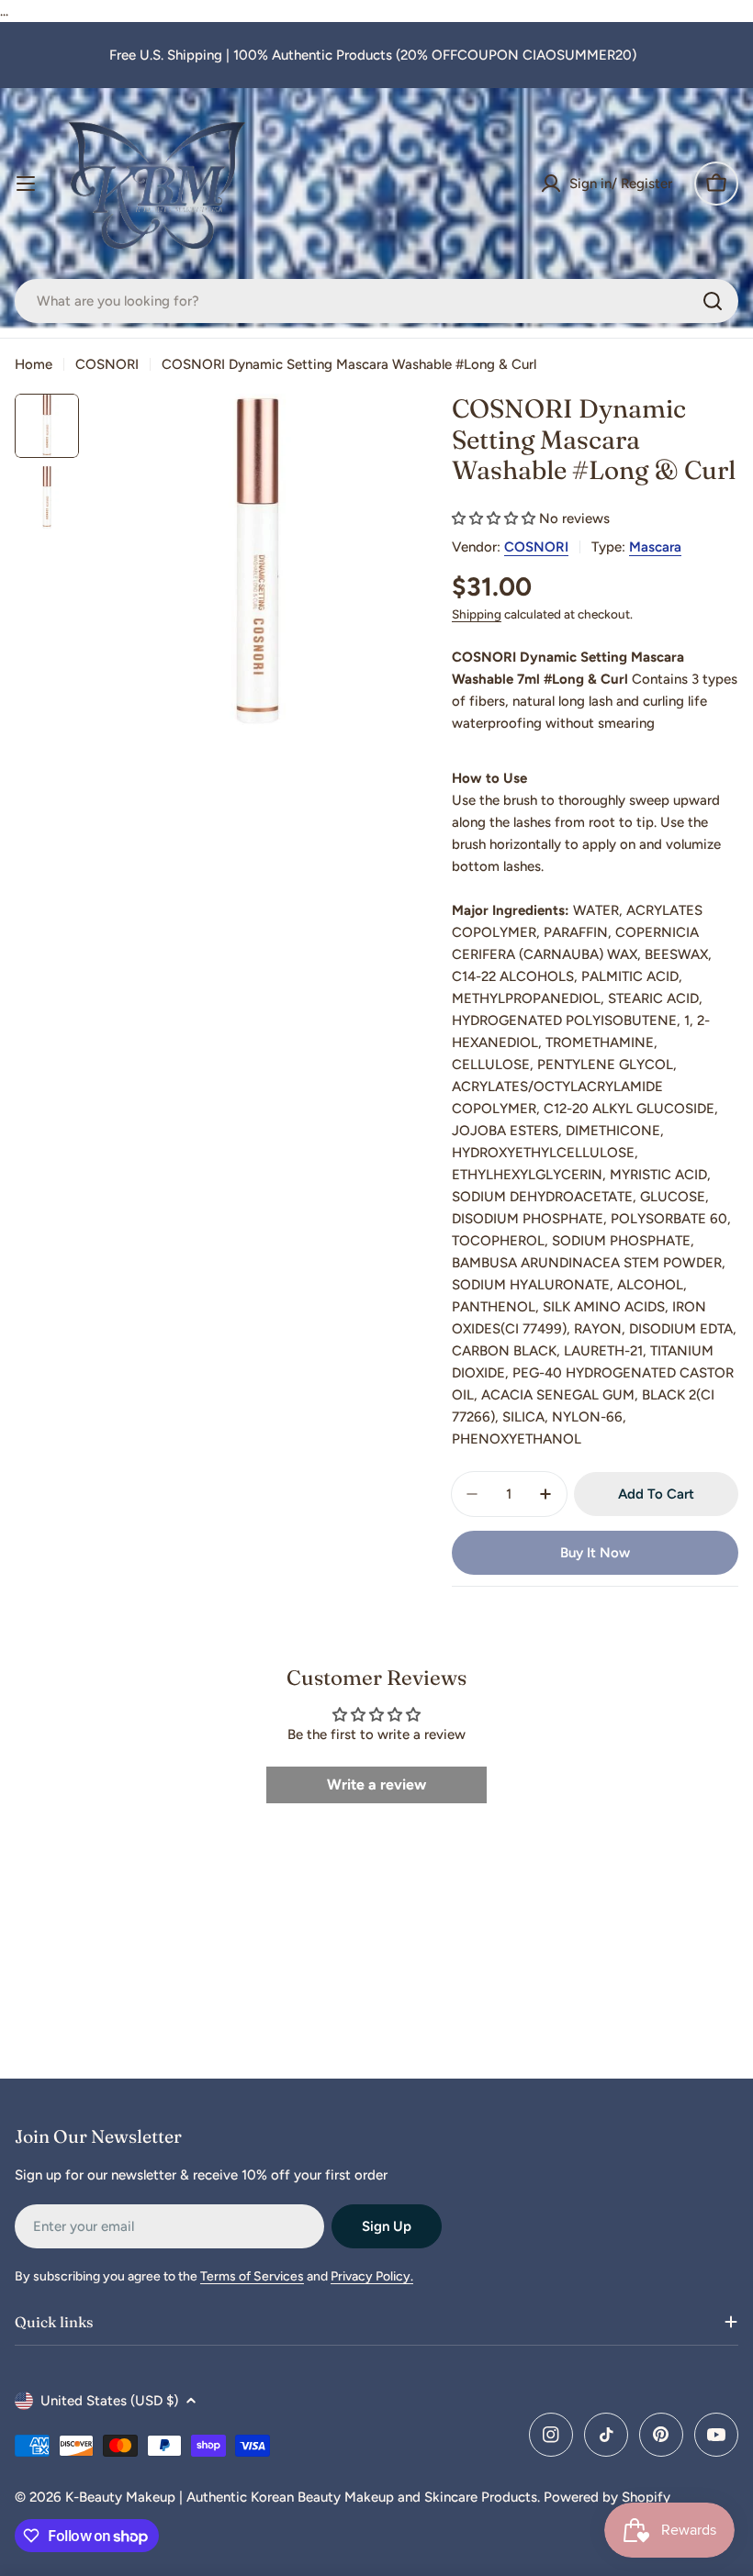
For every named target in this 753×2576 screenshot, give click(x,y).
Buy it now (595, 1553)
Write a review (376, 1784)
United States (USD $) (109, 2401)
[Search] (713, 301)
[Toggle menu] (26, 184)
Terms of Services (252, 2276)
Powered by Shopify (607, 2497)
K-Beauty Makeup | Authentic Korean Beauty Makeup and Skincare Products (301, 2497)
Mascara (655, 547)
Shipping (477, 614)
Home (34, 364)
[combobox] (376, 301)
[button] (494, 519)
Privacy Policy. (372, 2276)
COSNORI (107, 364)
